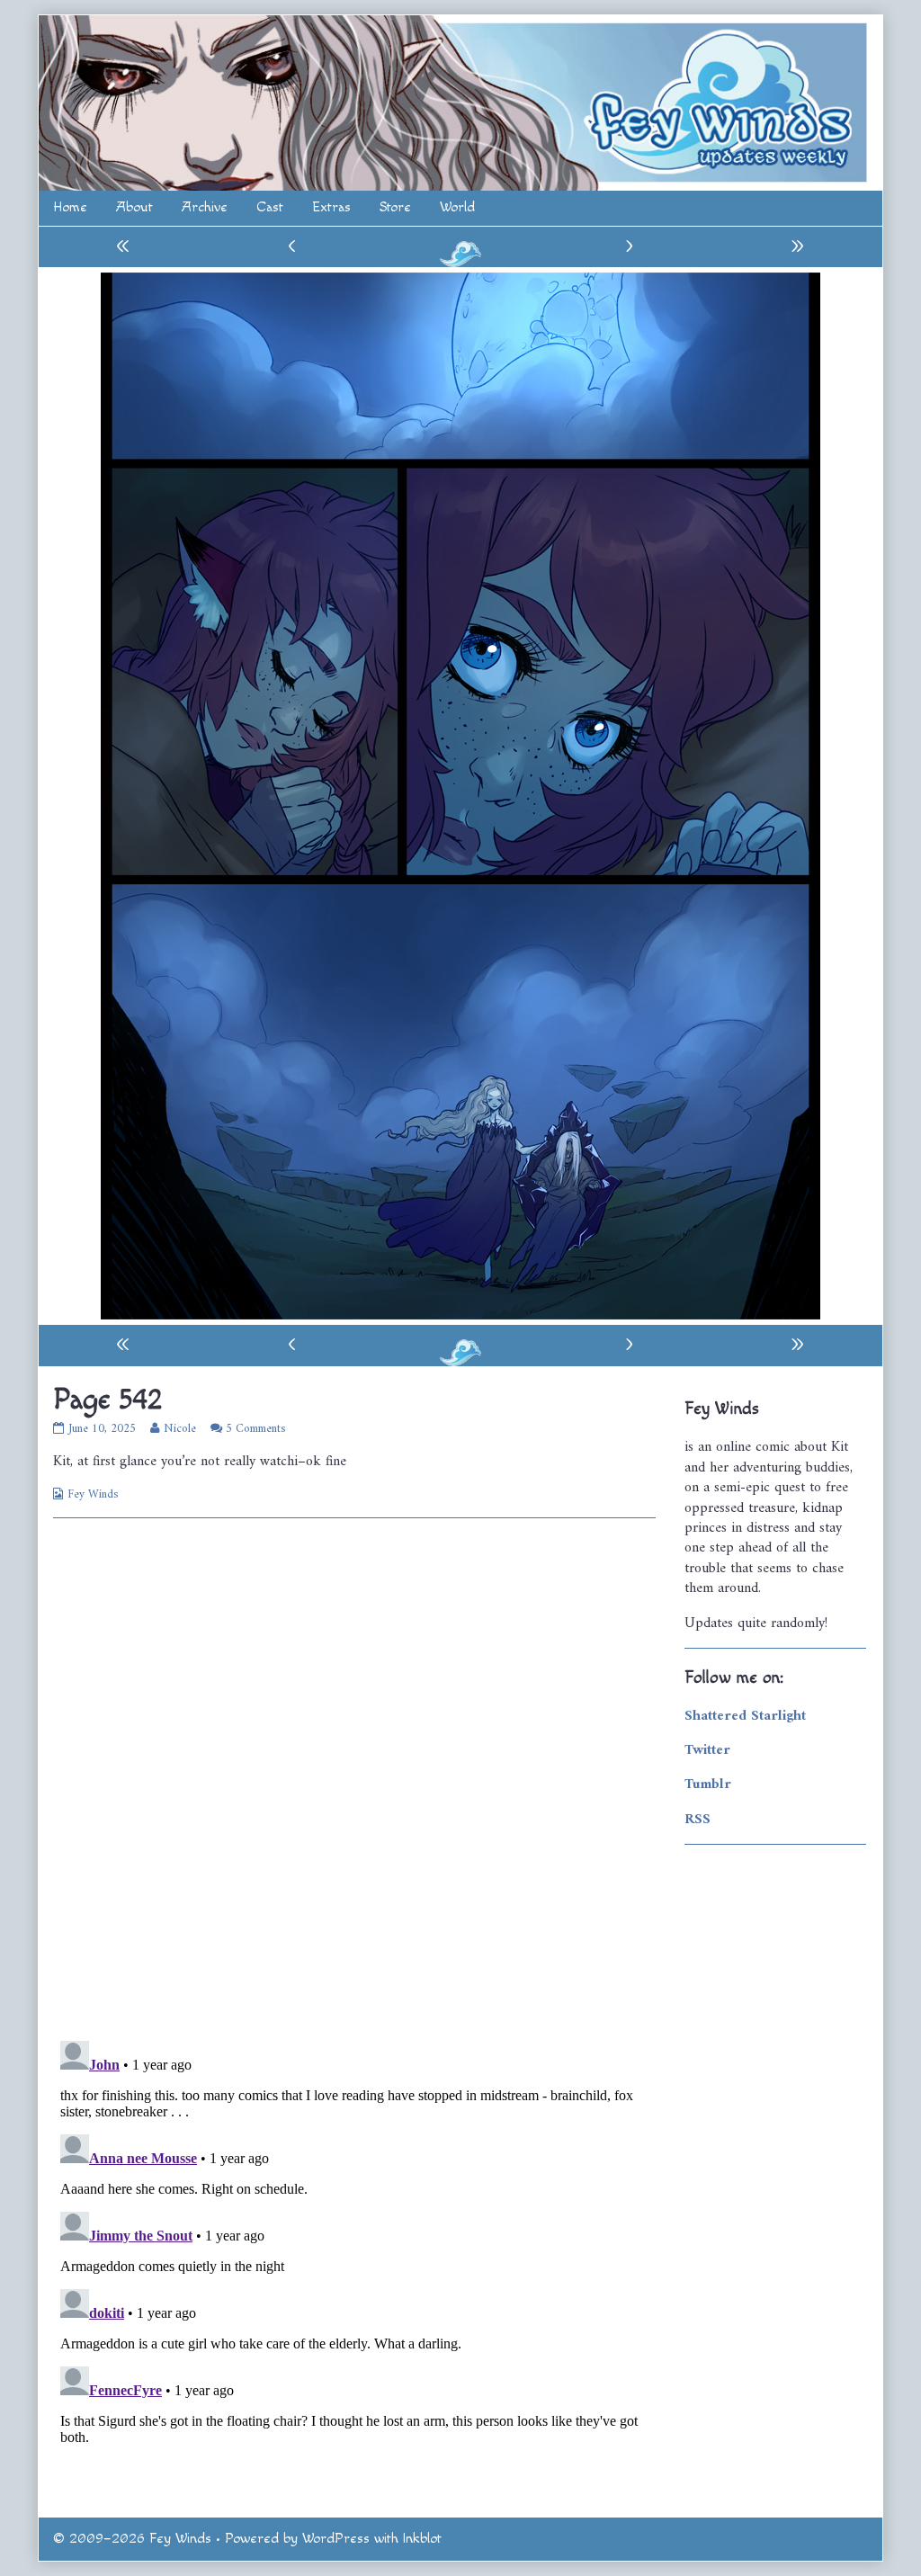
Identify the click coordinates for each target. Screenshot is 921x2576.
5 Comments (255, 1429)
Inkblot (422, 2539)
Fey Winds (93, 1494)
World (457, 207)
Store (395, 207)
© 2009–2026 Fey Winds (132, 2539)
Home (70, 207)
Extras (331, 207)
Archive (205, 207)
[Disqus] (354, 1778)
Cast (270, 207)
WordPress (336, 2539)
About (134, 207)
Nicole (179, 1429)
